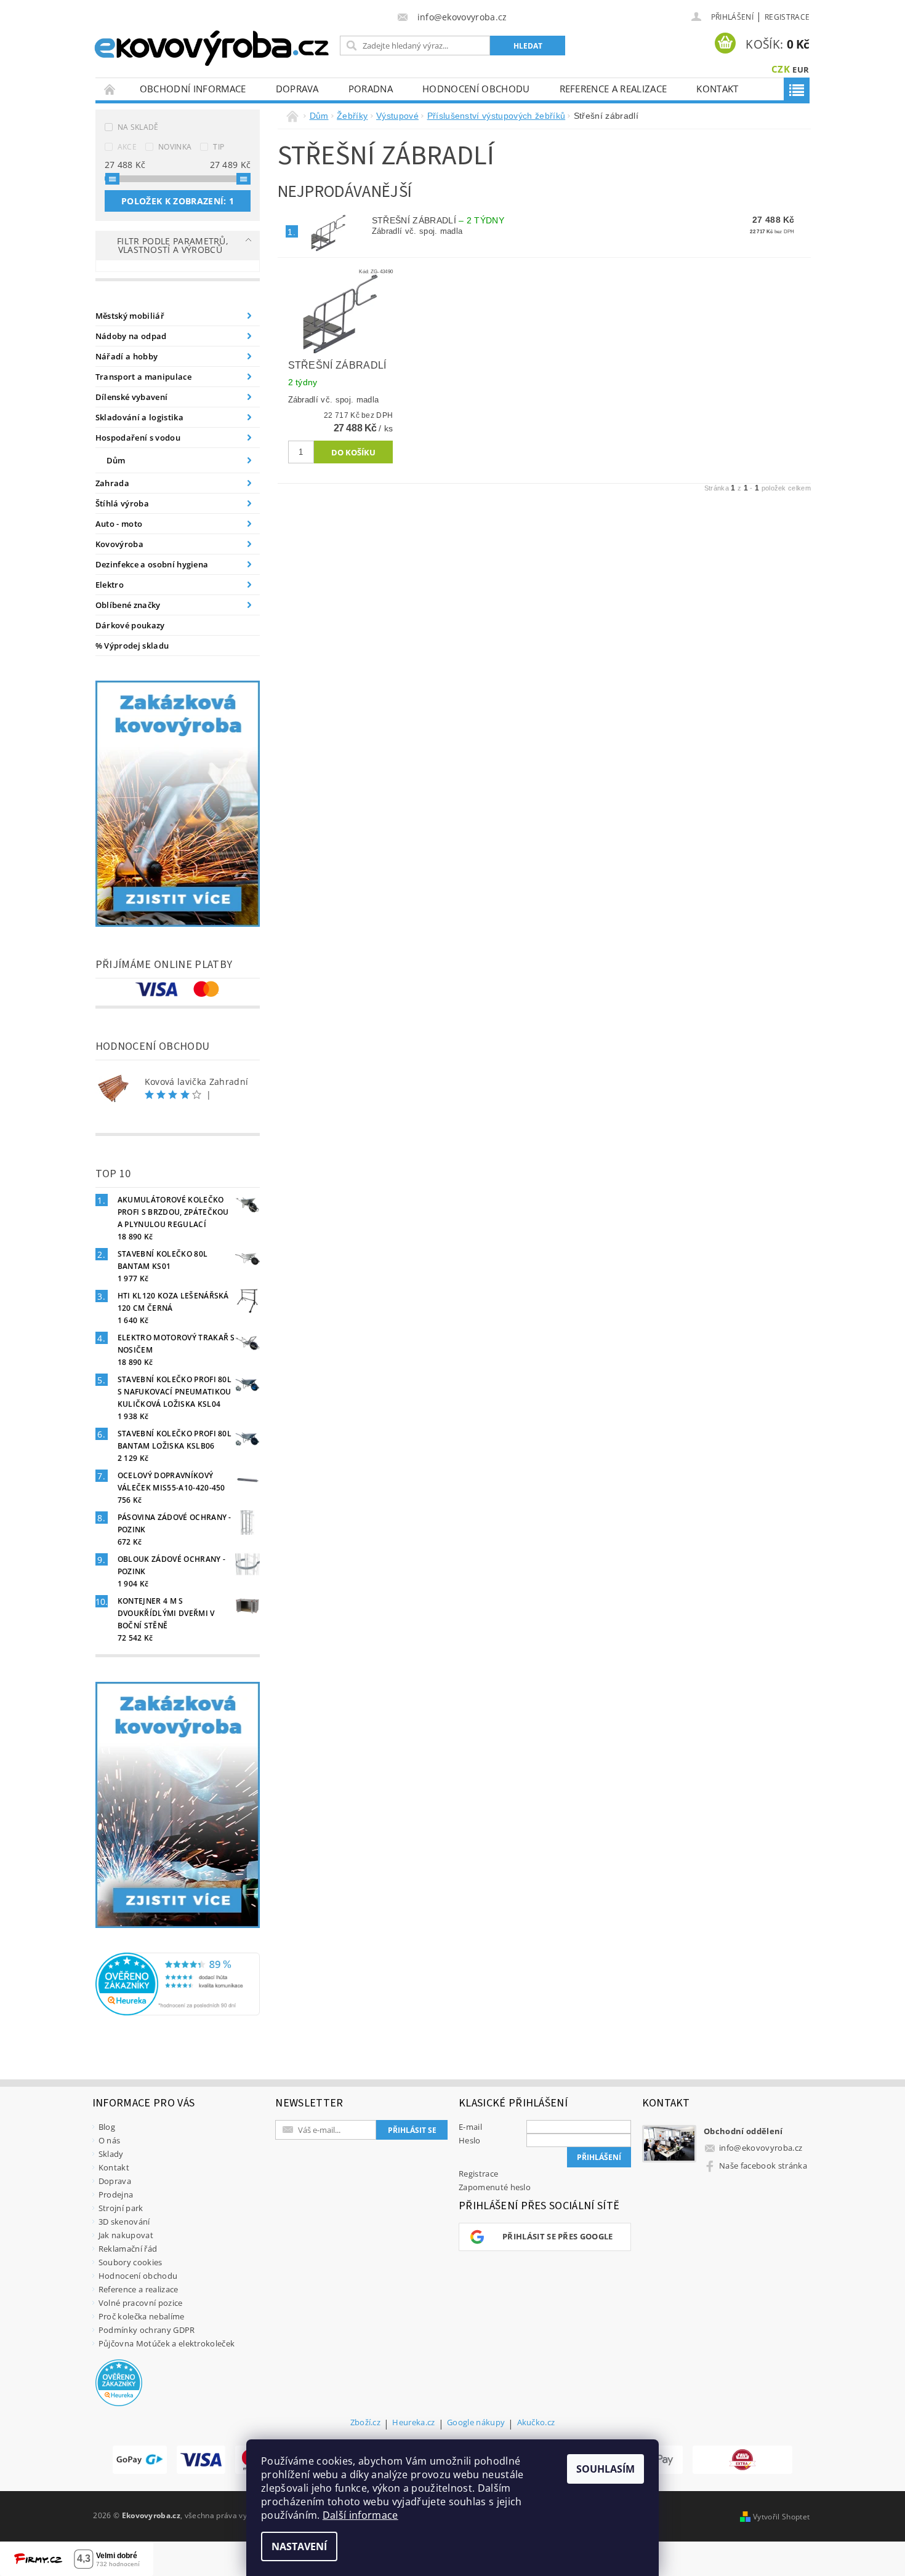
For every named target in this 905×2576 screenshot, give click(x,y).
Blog (107, 2127)
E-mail (470, 2127)
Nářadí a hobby (127, 356)
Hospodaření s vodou (138, 438)
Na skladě (138, 127)
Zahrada (112, 483)
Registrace (787, 17)
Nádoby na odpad (131, 336)
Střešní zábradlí (438, 220)
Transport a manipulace (143, 377)
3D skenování (124, 2222)
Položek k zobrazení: (178, 201)
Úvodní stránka (110, 89)
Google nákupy (476, 2423)
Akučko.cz (536, 2423)
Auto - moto (119, 524)
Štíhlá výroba (122, 503)
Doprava (297, 89)
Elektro (110, 585)
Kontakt (717, 89)
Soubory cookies (131, 2262)
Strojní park (121, 2208)
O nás (110, 2140)
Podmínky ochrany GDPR (147, 2330)
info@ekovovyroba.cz (761, 2148)
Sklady (111, 2154)
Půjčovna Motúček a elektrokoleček (167, 2343)
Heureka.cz (413, 2423)
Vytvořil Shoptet (781, 2517)
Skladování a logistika (139, 417)
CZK (781, 69)
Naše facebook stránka (763, 2166)
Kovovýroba (119, 544)
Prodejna (116, 2194)
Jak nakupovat (126, 2235)
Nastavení (299, 2546)
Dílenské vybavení (131, 397)
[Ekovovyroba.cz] (213, 46)
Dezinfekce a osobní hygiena (152, 564)
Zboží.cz (366, 2423)
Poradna (371, 89)
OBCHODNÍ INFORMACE (193, 89)
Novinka (175, 147)
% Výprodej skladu (132, 646)
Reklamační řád (128, 2249)
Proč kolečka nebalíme (142, 2316)
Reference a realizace (613, 89)
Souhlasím (605, 2469)
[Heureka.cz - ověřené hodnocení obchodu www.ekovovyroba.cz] (178, 1983)
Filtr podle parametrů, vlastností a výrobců (173, 245)
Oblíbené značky (128, 605)
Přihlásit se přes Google (558, 2236)
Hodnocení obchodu (476, 89)
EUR (801, 70)
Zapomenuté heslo (495, 2187)
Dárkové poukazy (130, 625)
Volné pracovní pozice (141, 2303)
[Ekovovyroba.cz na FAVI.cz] (742, 2460)
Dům (116, 460)
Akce (127, 147)
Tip (219, 147)
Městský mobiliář (130, 316)
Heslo (470, 2140)
